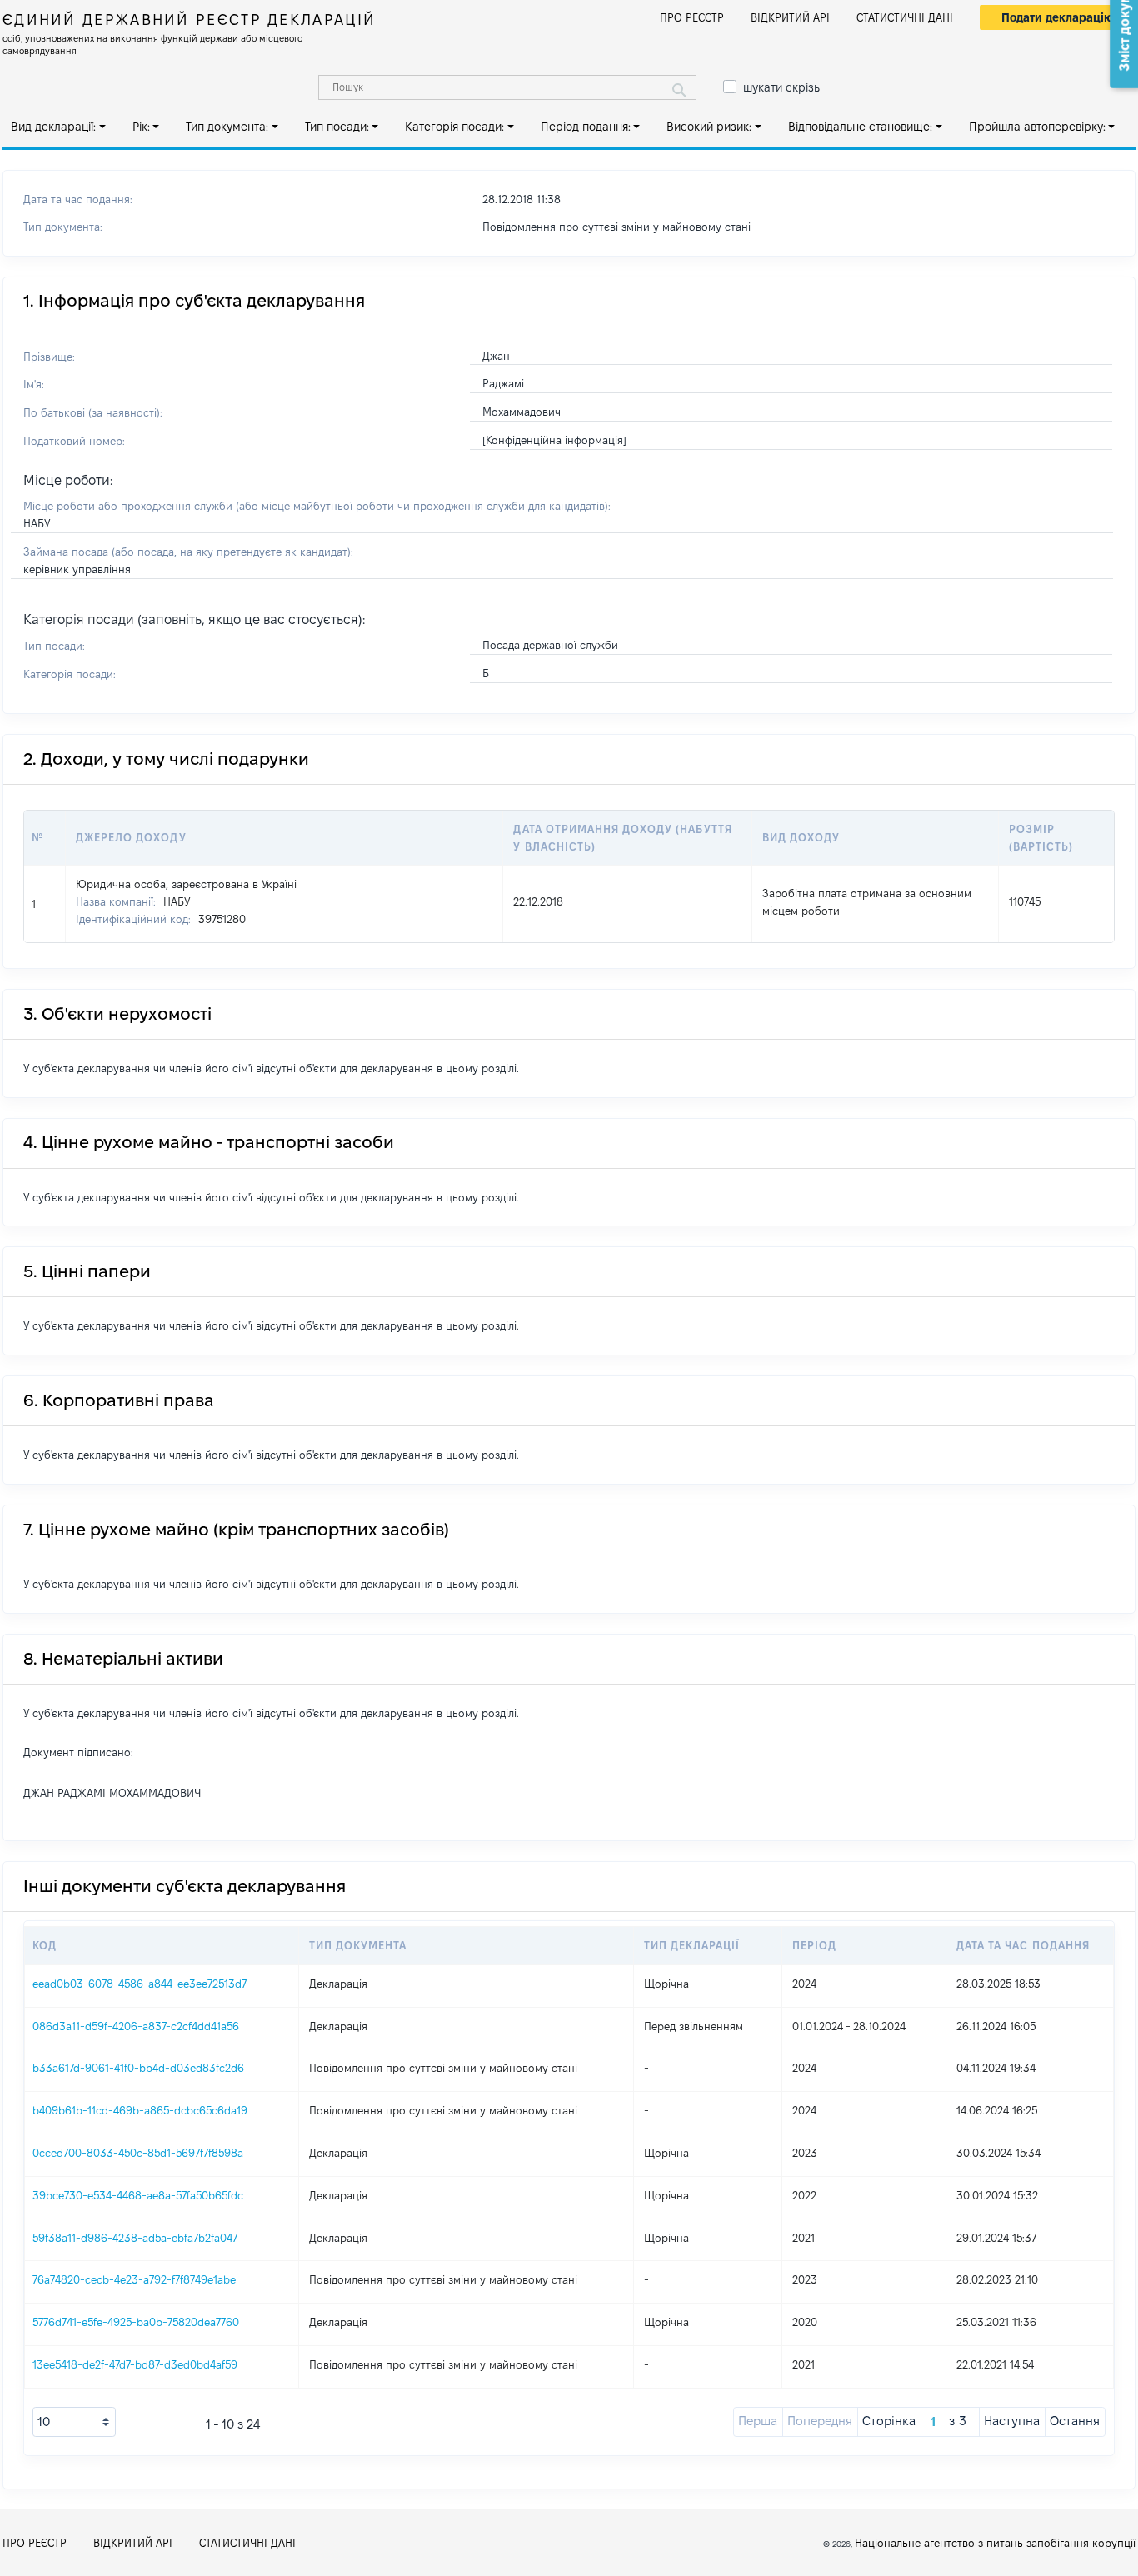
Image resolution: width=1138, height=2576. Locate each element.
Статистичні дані (905, 17)
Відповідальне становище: (860, 127)
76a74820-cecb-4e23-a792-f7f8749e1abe (134, 2279)
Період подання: (586, 127)
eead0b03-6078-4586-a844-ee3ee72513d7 (140, 1984)
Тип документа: (227, 127)
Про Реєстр (692, 17)
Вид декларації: (53, 127)
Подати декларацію (1058, 17)
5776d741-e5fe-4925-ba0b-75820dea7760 (136, 2322)
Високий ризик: (709, 127)
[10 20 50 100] (74, 2422)
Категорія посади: (454, 127)
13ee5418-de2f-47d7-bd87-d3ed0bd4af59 (135, 2364)
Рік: (141, 127)
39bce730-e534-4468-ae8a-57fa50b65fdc (138, 2195)
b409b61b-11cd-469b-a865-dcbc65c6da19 (140, 2110)
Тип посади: (337, 127)
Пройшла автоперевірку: (1037, 127)
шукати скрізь (781, 87)
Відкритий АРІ (790, 17)
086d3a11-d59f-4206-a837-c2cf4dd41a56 (136, 2026)
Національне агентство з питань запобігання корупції (995, 2543)
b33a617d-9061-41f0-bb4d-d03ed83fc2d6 (138, 2068)
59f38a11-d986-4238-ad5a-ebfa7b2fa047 (135, 2238)
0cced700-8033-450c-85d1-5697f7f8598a (138, 2153)
